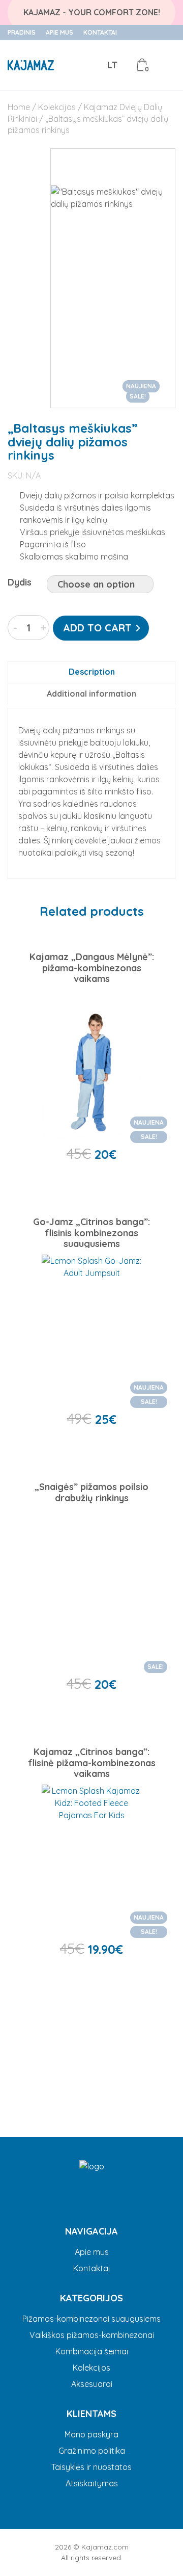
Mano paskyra (91, 2434)
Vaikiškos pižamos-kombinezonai (92, 2335)
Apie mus (59, 33)
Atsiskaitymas (92, 2483)
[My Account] (91, 65)
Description (92, 672)
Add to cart (97, 628)
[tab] (91, 672)
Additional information (91, 694)
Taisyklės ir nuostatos (91, 2467)
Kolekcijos (57, 107)
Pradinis (22, 33)
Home (19, 107)
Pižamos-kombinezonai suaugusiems (91, 2319)
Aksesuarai (92, 2384)
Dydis (20, 582)
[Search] (68, 65)
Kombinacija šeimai (92, 2351)
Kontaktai (100, 33)
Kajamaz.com (105, 2547)
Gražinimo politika (92, 2451)
